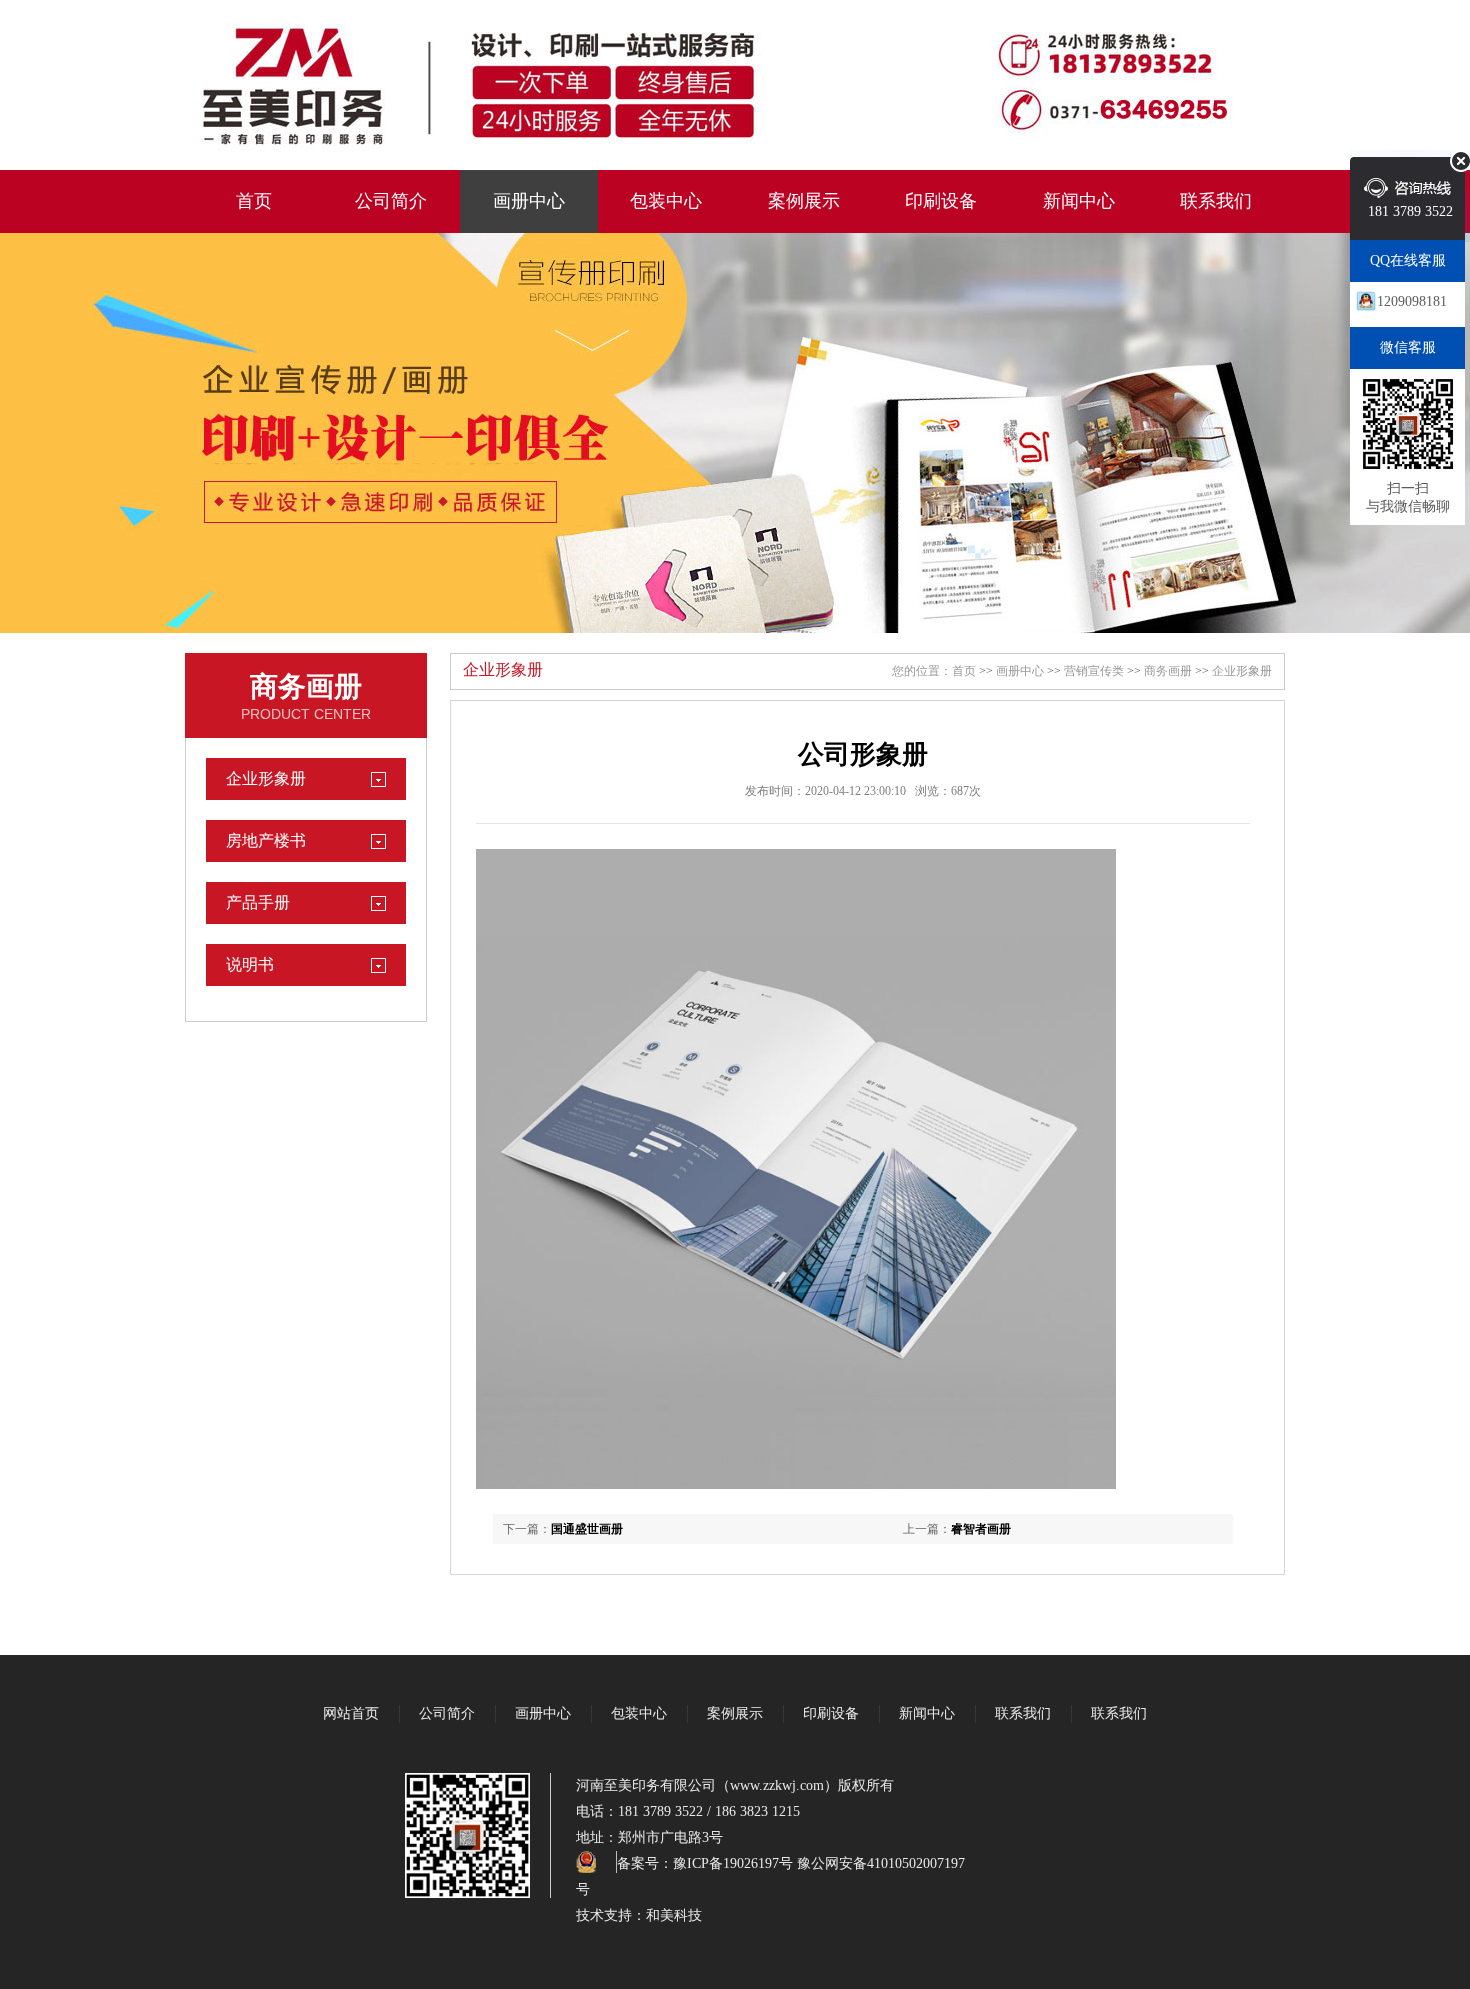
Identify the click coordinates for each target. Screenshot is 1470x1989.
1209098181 (1412, 301)
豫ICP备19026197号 (733, 1863)
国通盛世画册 (587, 1529)
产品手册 (258, 902)
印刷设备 (941, 201)
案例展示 (804, 201)
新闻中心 (1079, 201)
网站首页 (351, 1713)
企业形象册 (266, 778)
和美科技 (674, 1915)
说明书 (250, 964)
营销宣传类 (1094, 671)
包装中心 (666, 201)
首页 (254, 201)
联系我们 (1216, 201)
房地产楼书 (266, 840)
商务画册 (306, 686)
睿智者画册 (981, 1529)
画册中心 (529, 201)
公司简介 (391, 201)
